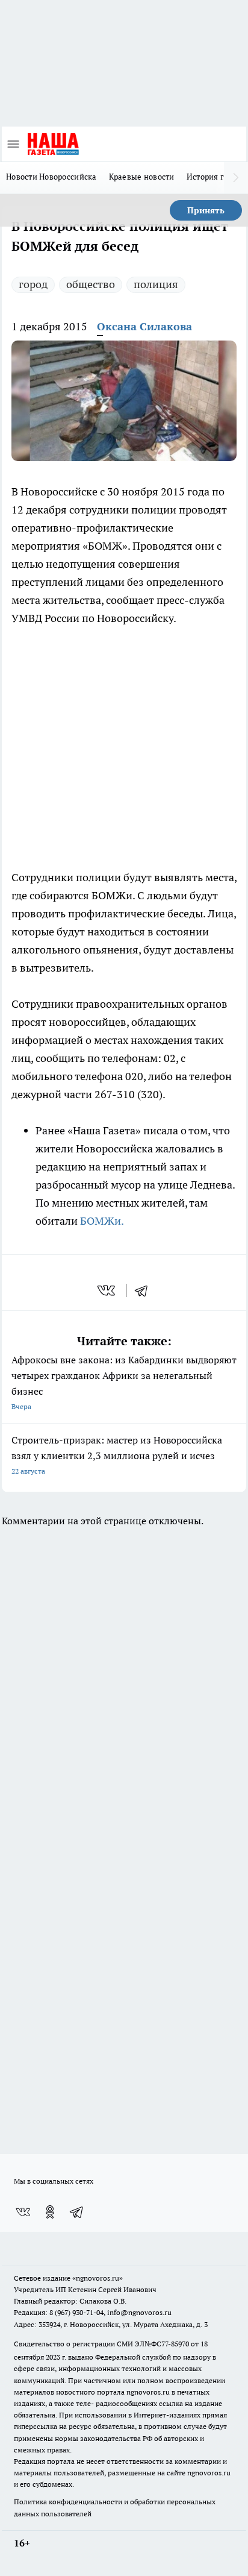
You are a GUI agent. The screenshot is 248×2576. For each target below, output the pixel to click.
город (33, 284)
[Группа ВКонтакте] (23, 2212)
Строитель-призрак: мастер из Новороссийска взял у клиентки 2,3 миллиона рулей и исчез (117, 1455)
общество (91, 284)
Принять (206, 210)
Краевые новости (142, 177)
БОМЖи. (102, 1221)
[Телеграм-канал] (77, 2212)
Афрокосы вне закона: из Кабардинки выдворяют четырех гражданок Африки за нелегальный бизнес (124, 1382)
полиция (156, 284)
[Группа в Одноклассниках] (50, 2212)
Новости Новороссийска (51, 177)
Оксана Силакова (144, 326)
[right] (236, 178)
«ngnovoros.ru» (98, 2278)
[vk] (107, 1290)
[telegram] (145, 1290)
